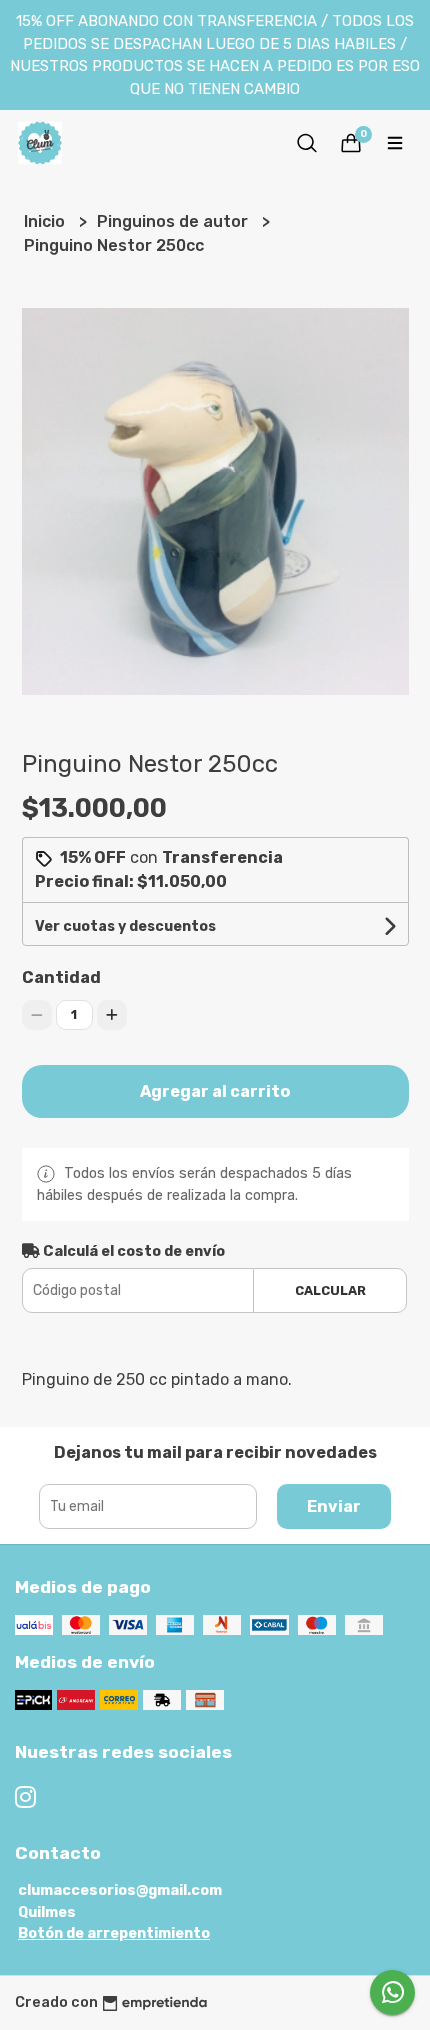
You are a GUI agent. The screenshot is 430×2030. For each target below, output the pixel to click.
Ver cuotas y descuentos (125, 926)
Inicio (46, 221)
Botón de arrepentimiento (114, 1933)
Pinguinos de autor (174, 221)
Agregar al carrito (215, 1091)
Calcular (330, 1290)
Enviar (334, 1506)
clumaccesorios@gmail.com (120, 1890)
